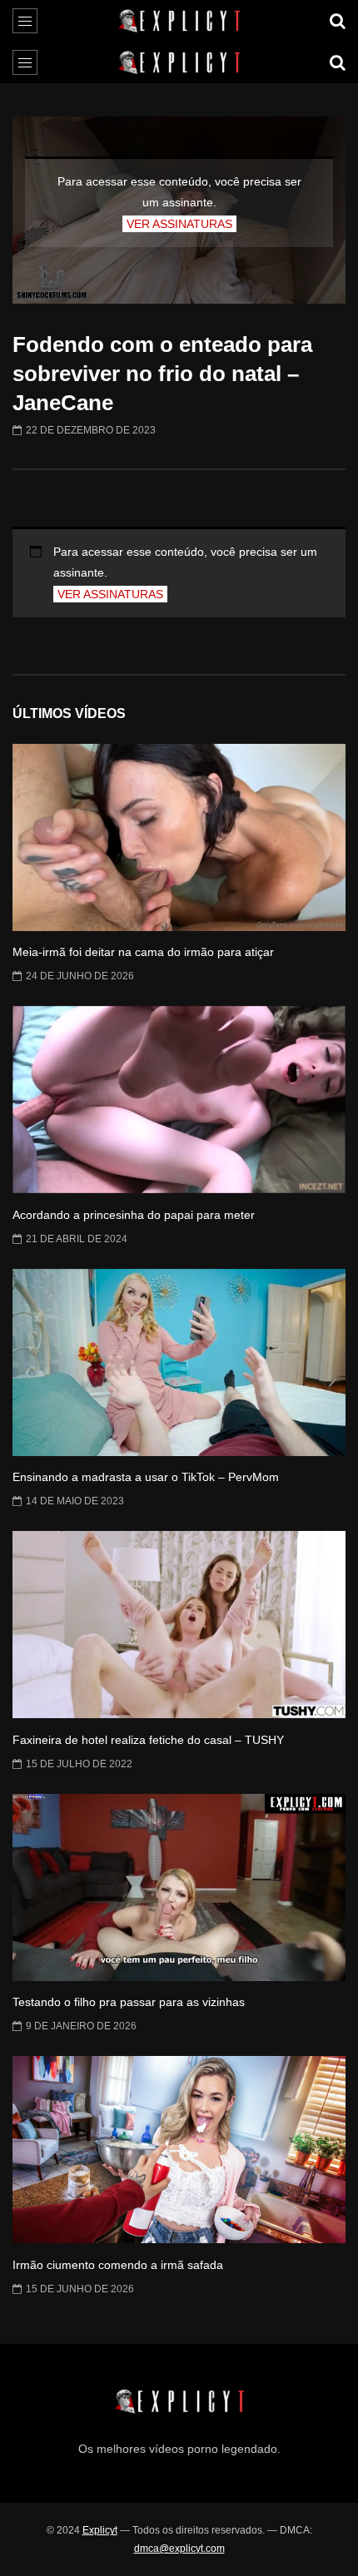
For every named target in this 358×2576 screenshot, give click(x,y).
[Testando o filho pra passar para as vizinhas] (179, 1887)
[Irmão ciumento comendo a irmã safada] (179, 2150)
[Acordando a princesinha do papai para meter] (179, 1100)
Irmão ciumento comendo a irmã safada (118, 2265)
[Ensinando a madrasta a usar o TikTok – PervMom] (179, 1362)
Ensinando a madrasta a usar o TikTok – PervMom (146, 1477)
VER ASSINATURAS (179, 224)
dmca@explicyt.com (179, 2549)
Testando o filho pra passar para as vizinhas (129, 2002)
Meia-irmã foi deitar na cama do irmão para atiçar (143, 952)
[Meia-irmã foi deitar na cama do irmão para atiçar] (179, 837)
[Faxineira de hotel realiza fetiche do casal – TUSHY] (179, 1625)
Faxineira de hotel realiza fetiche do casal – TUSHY (148, 1740)
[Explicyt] (179, 21)
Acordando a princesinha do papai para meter (134, 1215)
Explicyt (100, 2530)
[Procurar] (337, 21)
